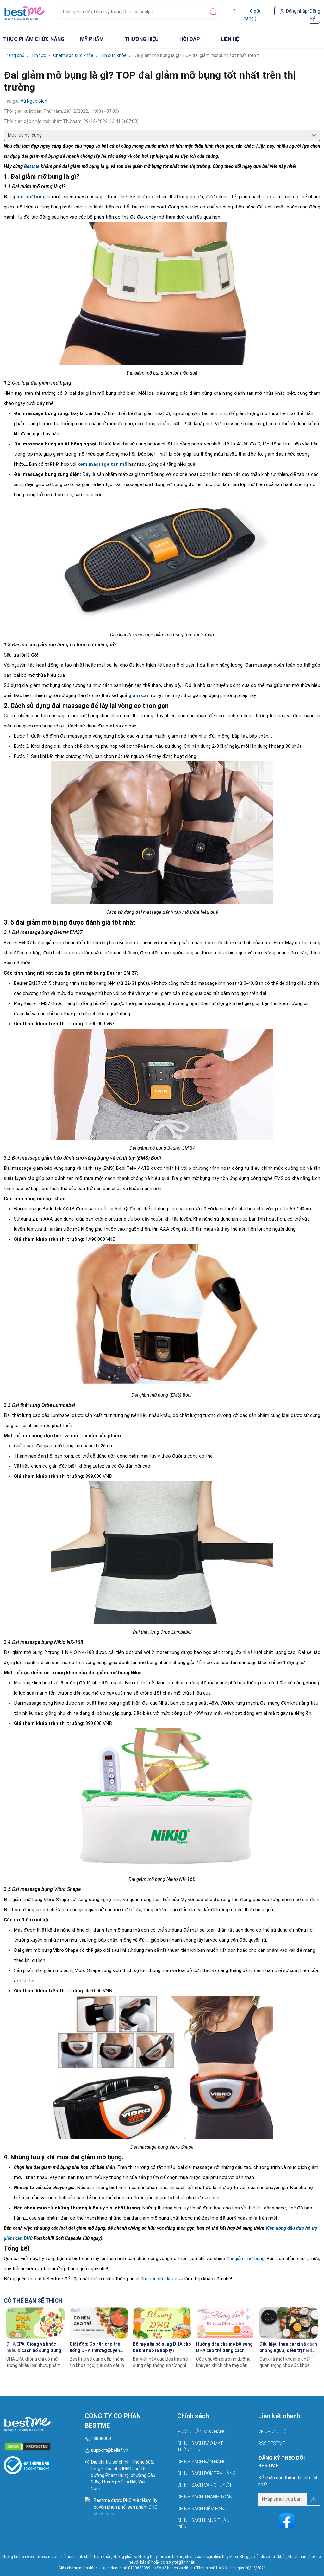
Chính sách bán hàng (202, 2462)
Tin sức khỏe (113, 55)
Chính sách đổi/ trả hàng (206, 2473)
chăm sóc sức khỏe (156, 2279)
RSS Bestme (272, 2443)
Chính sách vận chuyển (204, 2485)
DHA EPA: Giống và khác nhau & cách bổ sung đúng (34, 2347)
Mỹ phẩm (92, 39)
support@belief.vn (109, 2450)
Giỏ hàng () (252, 15)
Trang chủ (14, 55)
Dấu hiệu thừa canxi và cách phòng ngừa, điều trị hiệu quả (288, 2348)
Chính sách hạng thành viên (205, 2524)
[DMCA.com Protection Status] (40, 2444)
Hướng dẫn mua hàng (202, 2432)
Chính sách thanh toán (205, 2497)
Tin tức (39, 55)
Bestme (32, 166)
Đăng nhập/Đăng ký (302, 15)
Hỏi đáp (190, 39)
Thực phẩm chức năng (34, 39)
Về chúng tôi (273, 2432)
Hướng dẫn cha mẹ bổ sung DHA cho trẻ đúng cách (224, 2347)
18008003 (101, 2438)
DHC (153, 2507)
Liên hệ (230, 39)
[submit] (213, 12)
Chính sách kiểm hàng (202, 2509)
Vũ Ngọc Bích (34, 101)
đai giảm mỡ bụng (245, 2259)
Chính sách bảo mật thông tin (200, 2447)
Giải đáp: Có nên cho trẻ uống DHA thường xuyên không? (95, 2348)
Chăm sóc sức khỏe (73, 55)
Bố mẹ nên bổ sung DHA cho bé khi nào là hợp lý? (162, 2347)
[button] (311, 2348)
